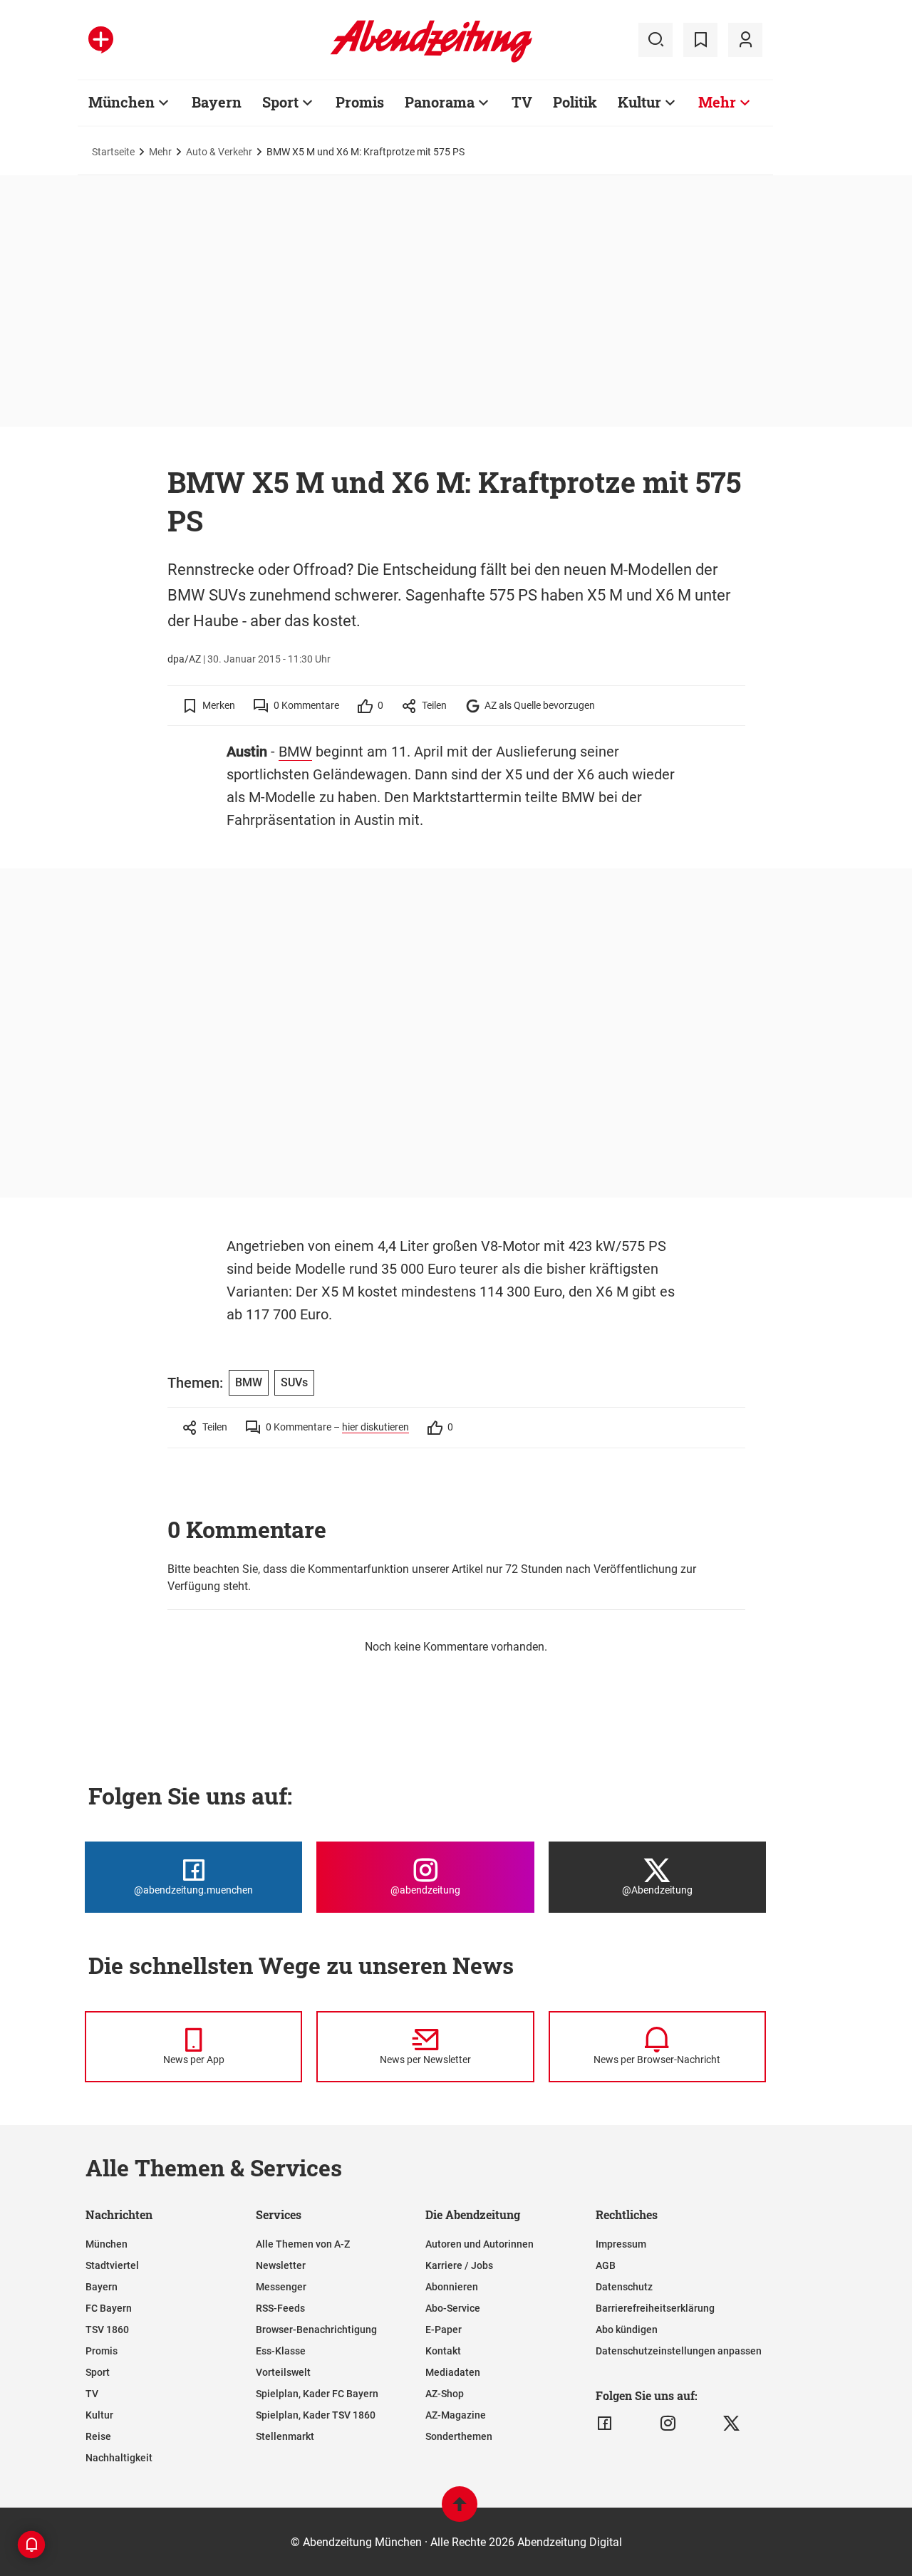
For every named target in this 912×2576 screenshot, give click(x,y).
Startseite (113, 152)
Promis (360, 102)
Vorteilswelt (283, 2372)
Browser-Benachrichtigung (316, 2330)
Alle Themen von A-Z (303, 2244)
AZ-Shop (445, 2394)
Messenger (281, 2287)
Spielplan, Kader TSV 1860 (316, 2415)
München (121, 102)
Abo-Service (453, 2308)
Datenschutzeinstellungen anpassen (679, 2351)
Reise (98, 2436)
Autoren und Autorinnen (480, 2244)
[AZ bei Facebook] (605, 2424)
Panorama (440, 102)
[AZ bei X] (731, 2424)
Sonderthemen (459, 2436)
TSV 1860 (107, 2330)
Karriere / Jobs (459, 2265)
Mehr (717, 102)
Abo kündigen (627, 2330)
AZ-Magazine (456, 2415)
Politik (575, 102)
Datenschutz (624, 2287)
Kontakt (443, 2351)
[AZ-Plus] (101, 40)
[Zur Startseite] (431, 60)
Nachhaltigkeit (119, 2458)
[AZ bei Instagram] (668, 2424)
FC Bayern (109, 2308)
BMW (295, 752)
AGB (606, 2265)
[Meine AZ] (745, 40)
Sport (280, 102)
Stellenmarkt (285, 2436)
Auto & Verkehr (219, 152)
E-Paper (444, 2330)
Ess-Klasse (281, 2351)
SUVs (294, 1382)
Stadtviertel (112, 2265)
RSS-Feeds (280, 2308)
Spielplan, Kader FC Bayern (317, 2394)
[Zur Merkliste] (700, 40)
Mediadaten (453, 2372)
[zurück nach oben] (460, 2511)
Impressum (621, 2244)
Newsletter (281, 2265)
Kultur (639, 102)
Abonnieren (452, 2287)
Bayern (217, 102)
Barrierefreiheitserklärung (655, 2308)
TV (522, 102)
